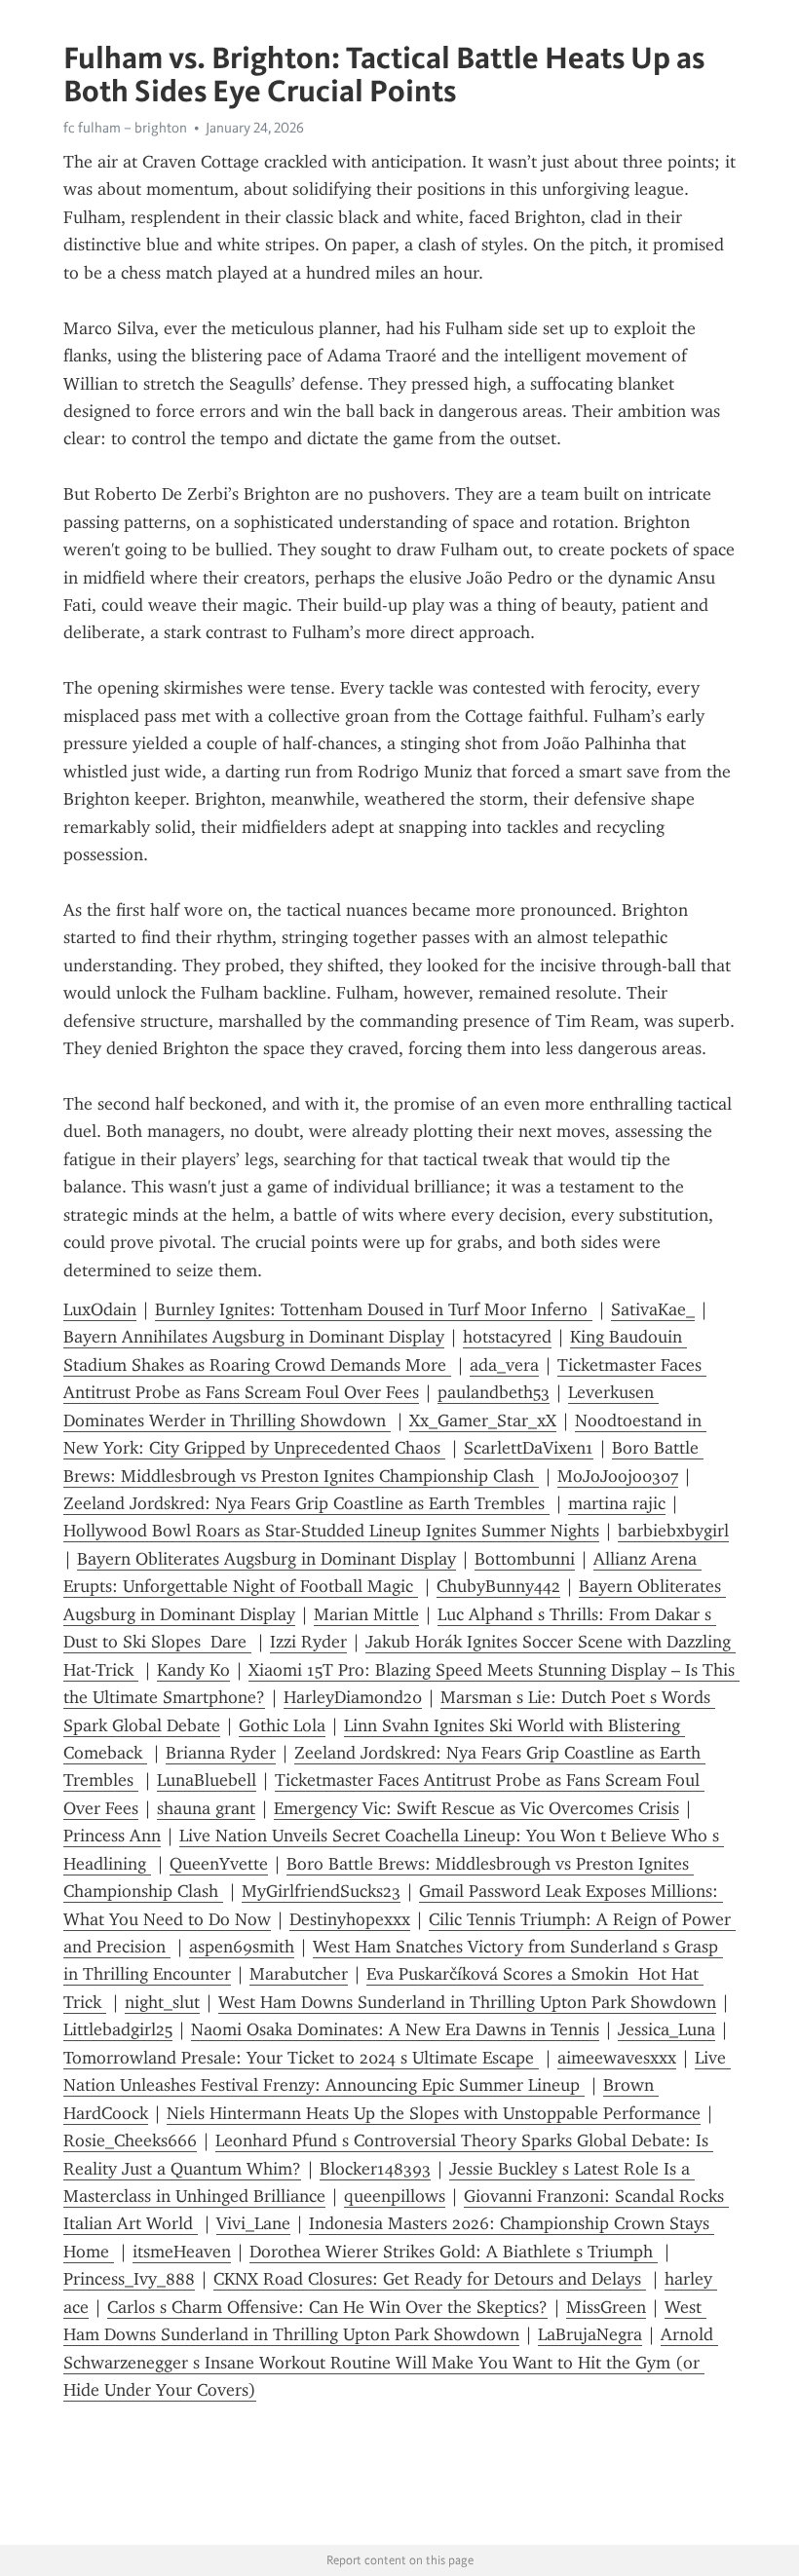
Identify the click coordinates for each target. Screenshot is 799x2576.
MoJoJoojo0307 (618, 1476)
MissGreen (606, 2307)
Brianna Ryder (221, 1753)
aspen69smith (242, 1947)
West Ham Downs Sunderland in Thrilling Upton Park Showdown (467, 2002)
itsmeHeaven (182, 2252)
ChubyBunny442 (498, 1586)
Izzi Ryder (308, 1642)
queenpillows (395, 2196)
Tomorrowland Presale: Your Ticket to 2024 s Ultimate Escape (301, 2058)
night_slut (162, 2002)
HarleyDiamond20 (353, 1697)
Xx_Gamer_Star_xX (483, 1421)
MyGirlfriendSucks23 (321, 1891)
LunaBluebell (207, 1780)
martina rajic (617, 1503)
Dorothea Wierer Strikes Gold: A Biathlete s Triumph (454, 2252)
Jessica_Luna (666, 2029)
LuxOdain (100, 1309)
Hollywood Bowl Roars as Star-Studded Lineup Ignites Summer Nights (331, 1531)
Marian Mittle (366, 1614)
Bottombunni (525, 1559)
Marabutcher (299, 1974)
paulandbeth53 (494, 1392)
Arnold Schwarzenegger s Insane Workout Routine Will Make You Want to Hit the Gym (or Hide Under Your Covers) (391, 2362)
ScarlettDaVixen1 (529, 1448)
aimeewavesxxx (617, 2058)
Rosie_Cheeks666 (130, 2140)
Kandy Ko (193, 1670)
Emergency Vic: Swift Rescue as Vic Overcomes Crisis (476, 1808)
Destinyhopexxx (350, 1919)
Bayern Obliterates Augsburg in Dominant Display (266, 1559)
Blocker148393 (375, 2169)
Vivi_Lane (253, 2223)
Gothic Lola (282, 1725)
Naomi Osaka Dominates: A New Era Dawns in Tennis (395, 2029)
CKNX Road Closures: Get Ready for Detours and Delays (430, 2279)
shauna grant (206, 1808)
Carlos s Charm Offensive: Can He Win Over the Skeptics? (327, 2307)
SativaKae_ (653, 1309)
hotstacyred (507, 1337)
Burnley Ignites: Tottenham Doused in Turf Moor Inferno (374, 1309)
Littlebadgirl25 (118, 2029)
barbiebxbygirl (673, 1531)
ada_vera (504, 1365)
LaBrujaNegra (590, 2334)
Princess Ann (112, 1836)
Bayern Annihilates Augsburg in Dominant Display (254, 1337)
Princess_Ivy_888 (129, 2279)
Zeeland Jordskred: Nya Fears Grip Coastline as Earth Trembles (306, 1503)
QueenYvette (219, 1864)
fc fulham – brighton (125, 128)
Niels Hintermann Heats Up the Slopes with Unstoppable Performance (434, 2113)
